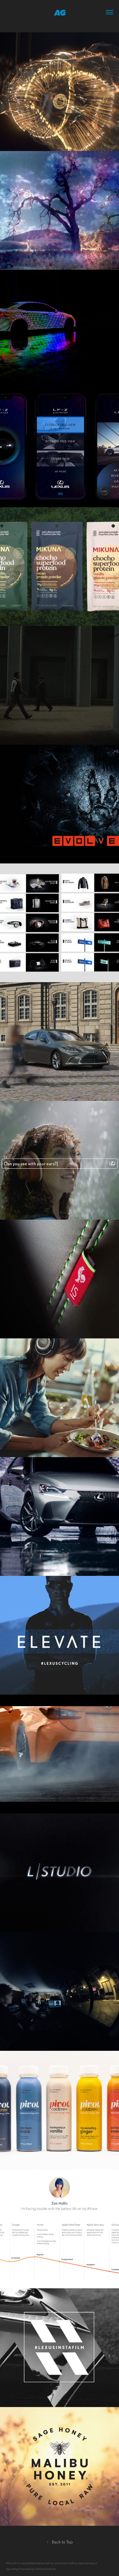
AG (60, 12)
